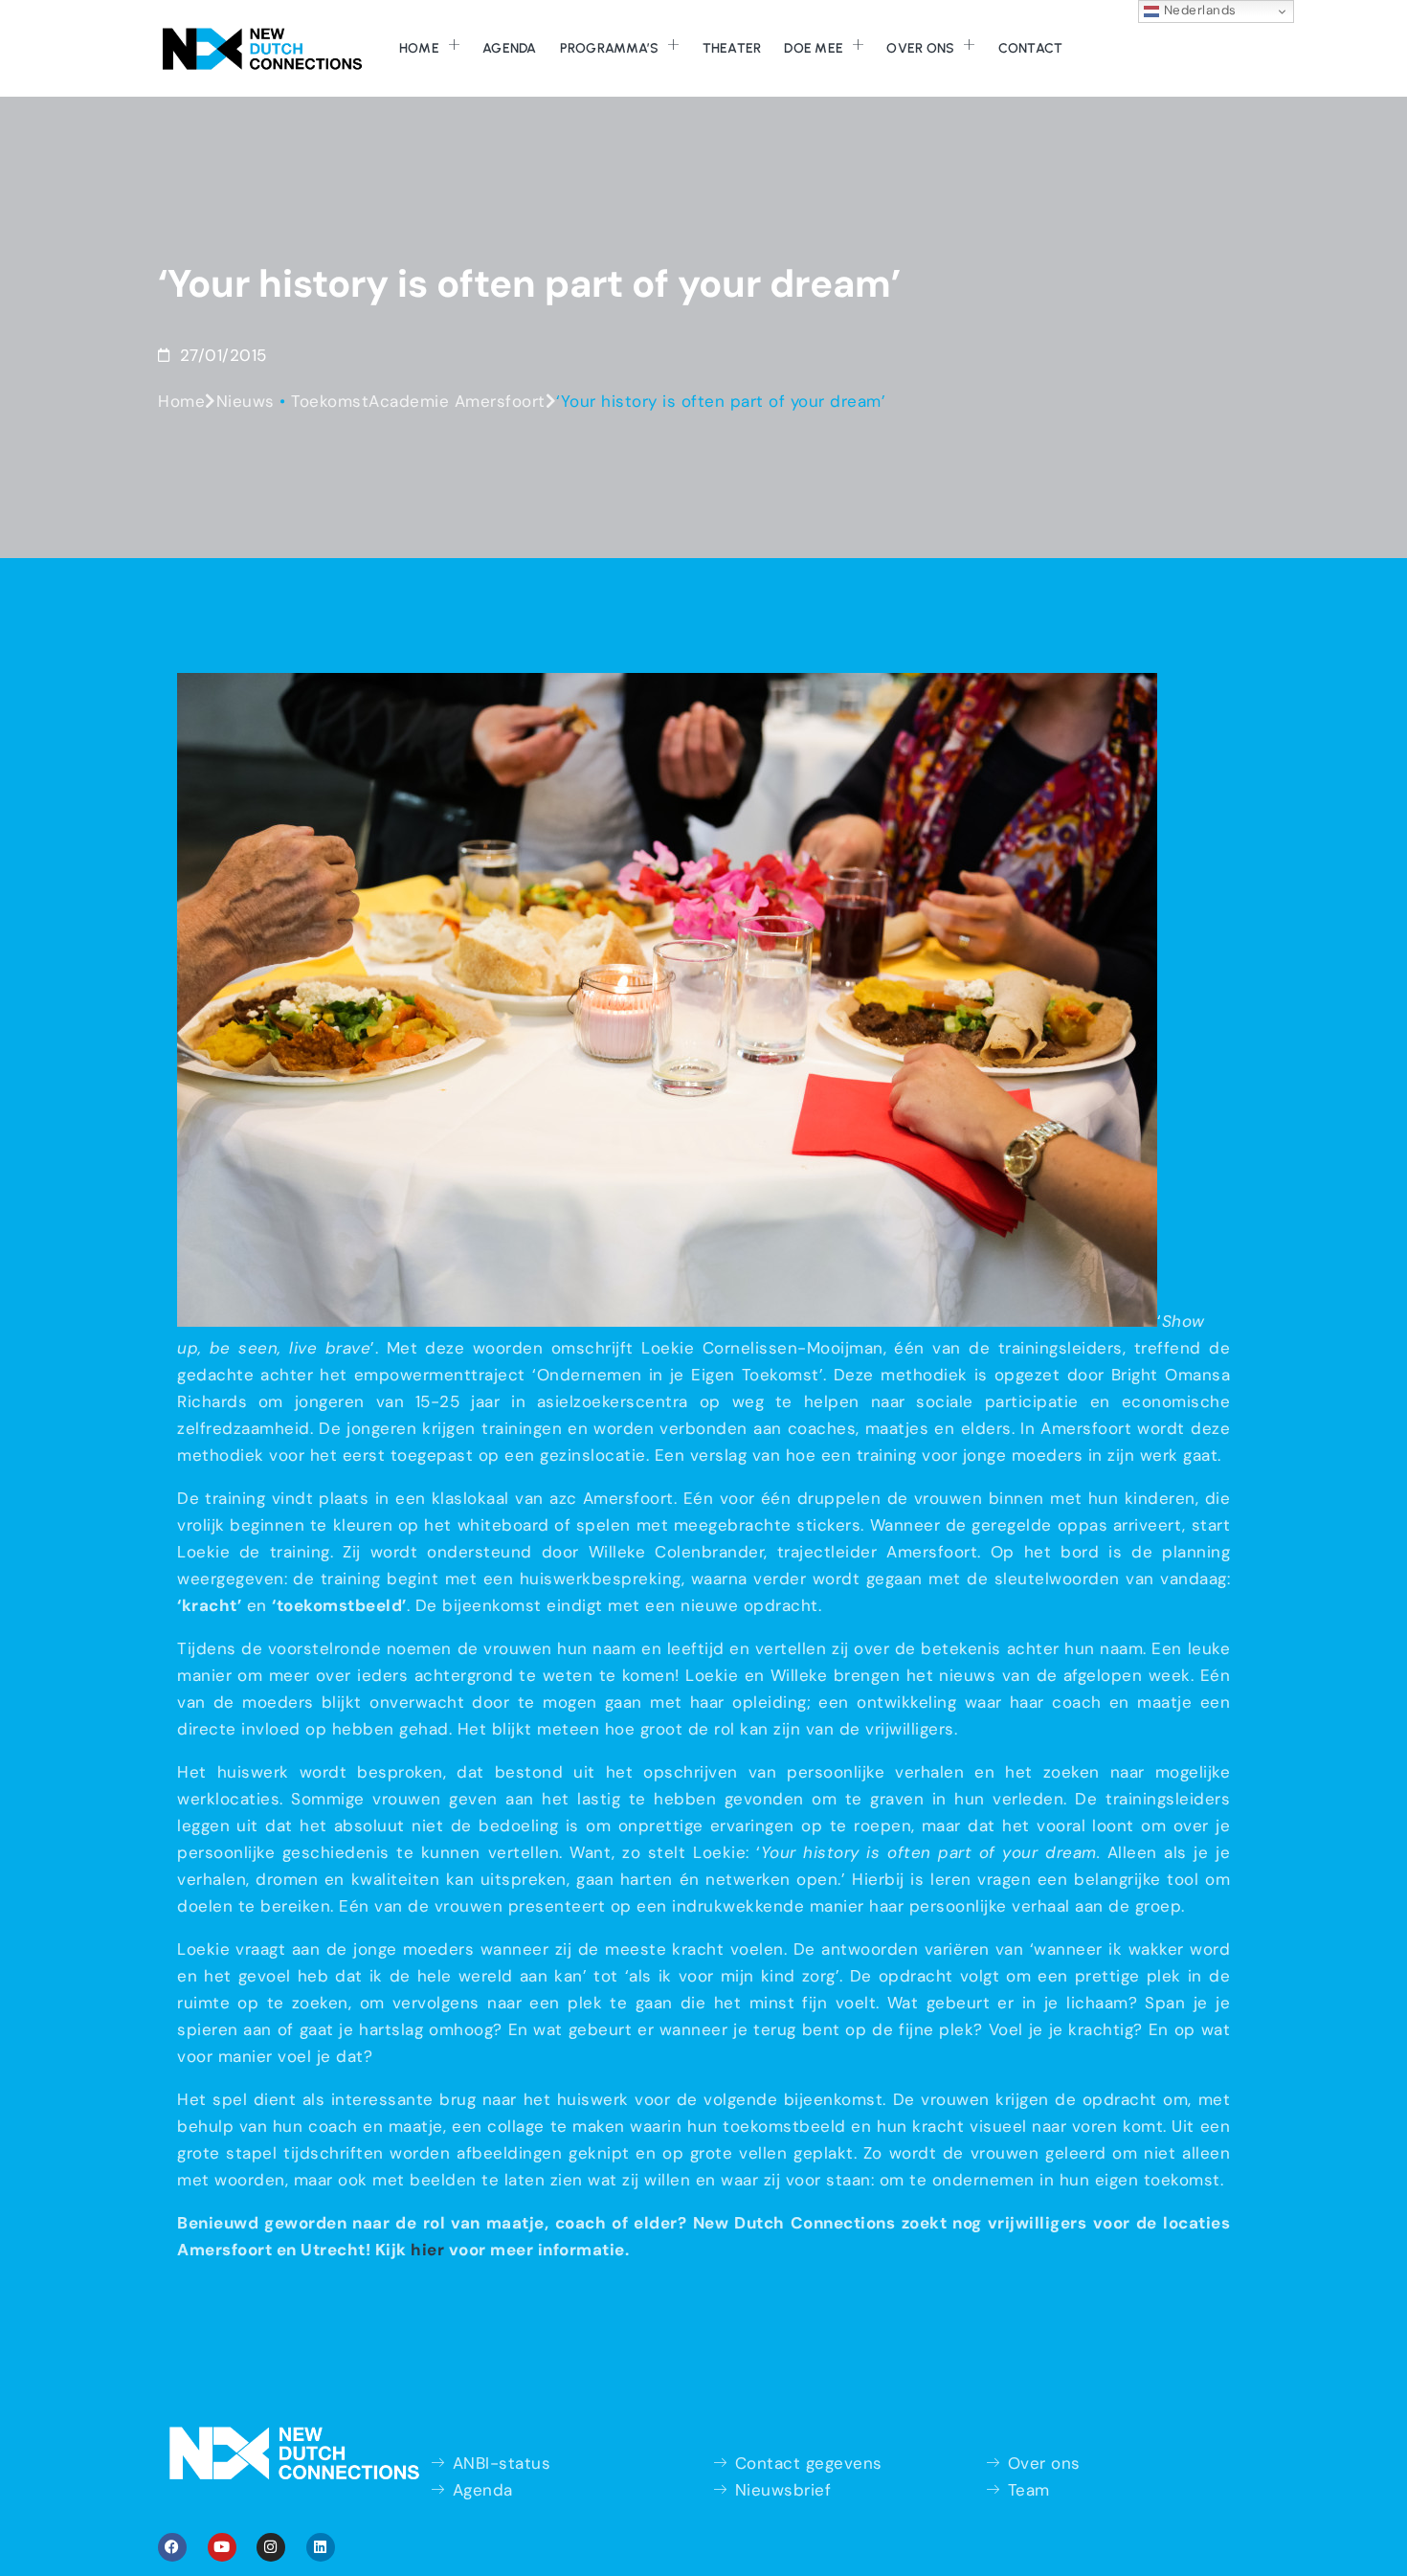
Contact (1031, 48)
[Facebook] (172, 2547)
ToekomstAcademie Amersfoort (418, 401)
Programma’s (610, 48)
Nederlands (1198, 10)
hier (427, 2250)
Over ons (920, 48)
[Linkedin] (321, 2547)
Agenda (510, 48)
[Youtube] (222, 2547)
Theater (732, 48)
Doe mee (814, 48)
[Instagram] (271, 2547)
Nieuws (246, 401)
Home (419, 48)
